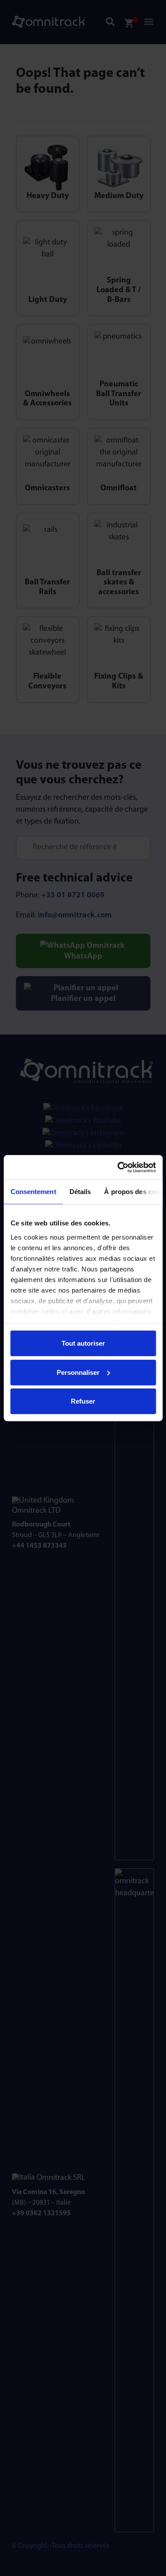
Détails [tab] (80, 1192)
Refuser (83, 1401)
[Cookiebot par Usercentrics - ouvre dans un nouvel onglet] (118, 1167)
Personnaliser (78, 1372)
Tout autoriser (83, 1343)
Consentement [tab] (33, 1192)
